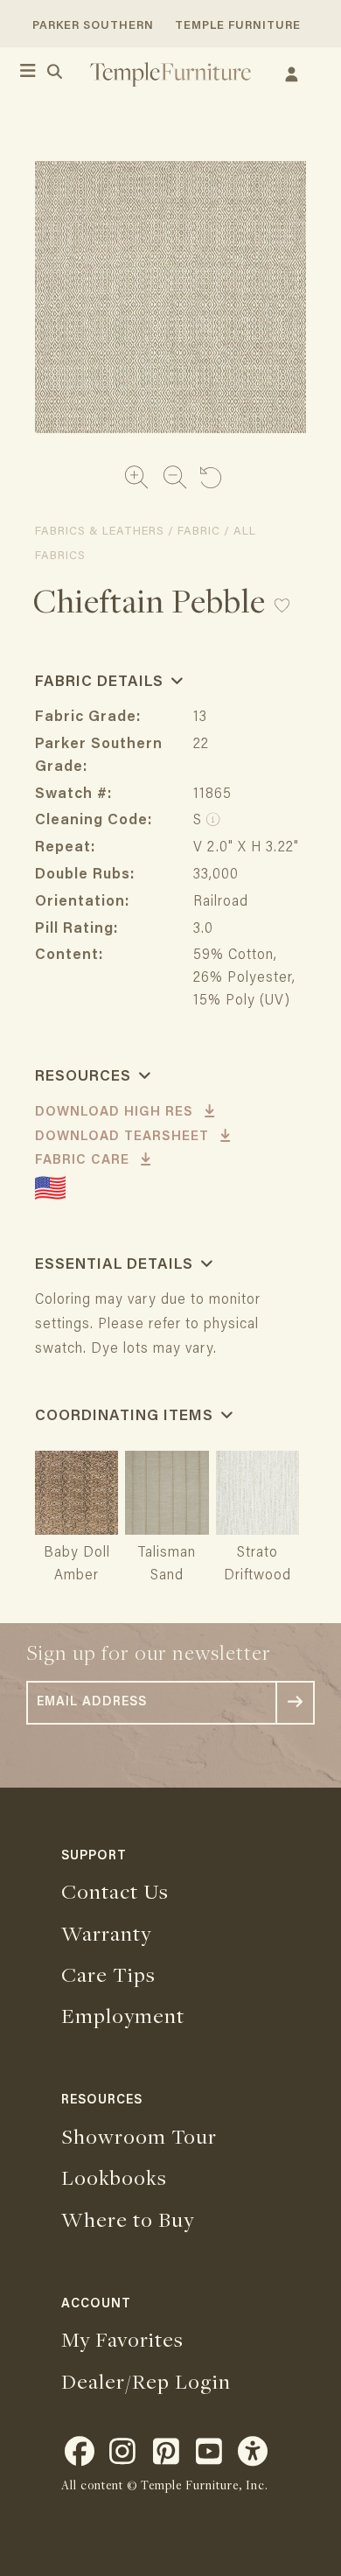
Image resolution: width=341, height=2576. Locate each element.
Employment (123, 2015)
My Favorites (122, 2339)
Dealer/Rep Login (146, 2381)
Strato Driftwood (257, 1565)
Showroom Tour (139, 2136)
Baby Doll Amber (77, 1565)
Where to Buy (128, 2219)
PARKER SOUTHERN (93, 26)
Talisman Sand (167, 1565)
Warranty (106, 1933)
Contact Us (115, 1891)
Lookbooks (114, 2177)
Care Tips (108, 1974)
